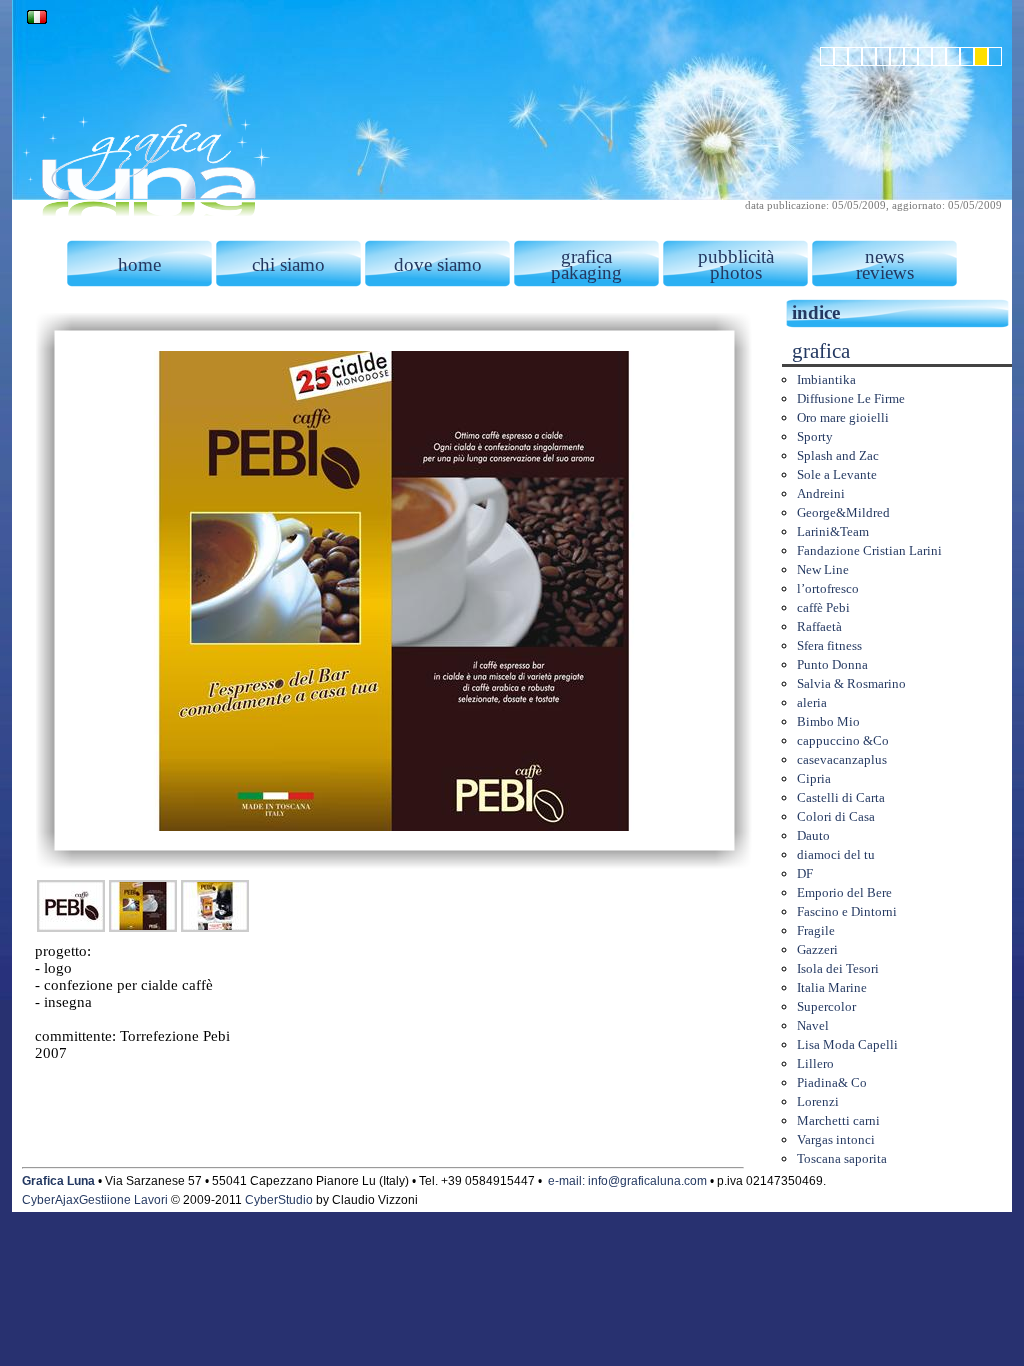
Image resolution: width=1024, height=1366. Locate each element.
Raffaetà (819, 626)
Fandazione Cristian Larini (869, 550)
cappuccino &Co (843, 740)
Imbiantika (826, 379)
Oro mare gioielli (843, 417)
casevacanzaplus (842, 759)
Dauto (813, 835)
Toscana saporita (842, 1158)
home (139, 264)
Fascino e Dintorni (847, 911)
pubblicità (736, 256)
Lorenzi (818, 1101)
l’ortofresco (828, 588)
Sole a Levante (837, 474)
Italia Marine (832, 987)
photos (736, 272)
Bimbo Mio (828, 721)
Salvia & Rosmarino (851, 683)
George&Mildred (843, 512)
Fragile (816, 930)
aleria (812, 702)
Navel (813, 1025)
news (884, 256)
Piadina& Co (832, 1082)
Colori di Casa (836, 816)
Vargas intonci (836, 1139)
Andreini (821, 493)
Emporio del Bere (844, 892)
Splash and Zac (838, 455)
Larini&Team (833, 531)
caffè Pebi (823, 607)
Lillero (815, 1063)
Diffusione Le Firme (851, 398)
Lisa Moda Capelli (847, 1044)
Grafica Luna (58, 1181)
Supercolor (826, 1006)
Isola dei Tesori (838, 968)
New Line (823, 569)
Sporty (815, 436)
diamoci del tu (836, 854)
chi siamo (288, 264)
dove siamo (438, 264)
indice (816, 312)
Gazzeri (817, 949)
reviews (885, 272)
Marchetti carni (838, 1120)
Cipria (814, 778)
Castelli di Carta (841, 797)
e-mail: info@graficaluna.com (627, 1181)
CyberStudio (279, 1200)
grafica (586, 256)
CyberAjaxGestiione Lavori (95, 1200)
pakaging (586, 272)
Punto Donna (832, 664)
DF (805, 873)
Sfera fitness (829, 645)
